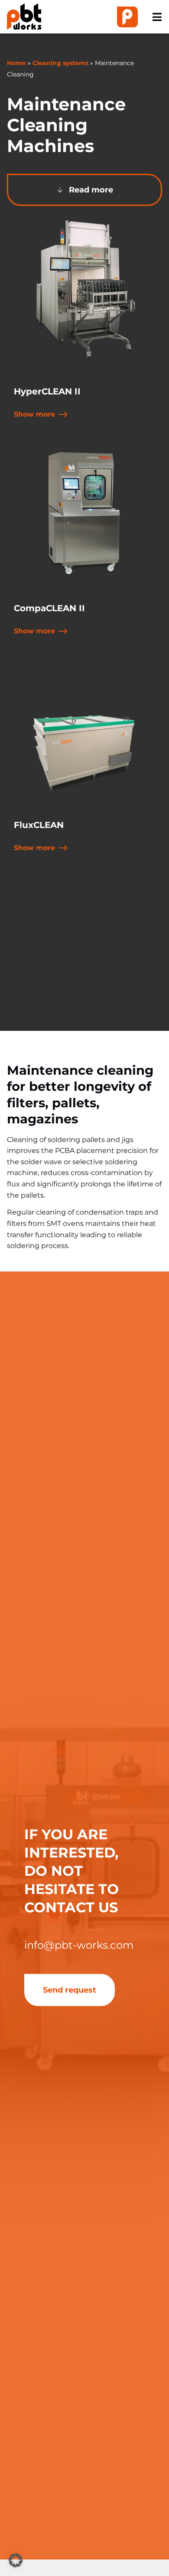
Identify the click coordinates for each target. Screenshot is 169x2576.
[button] (16, 2560)
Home (16, 63)
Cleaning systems (60, 63)
